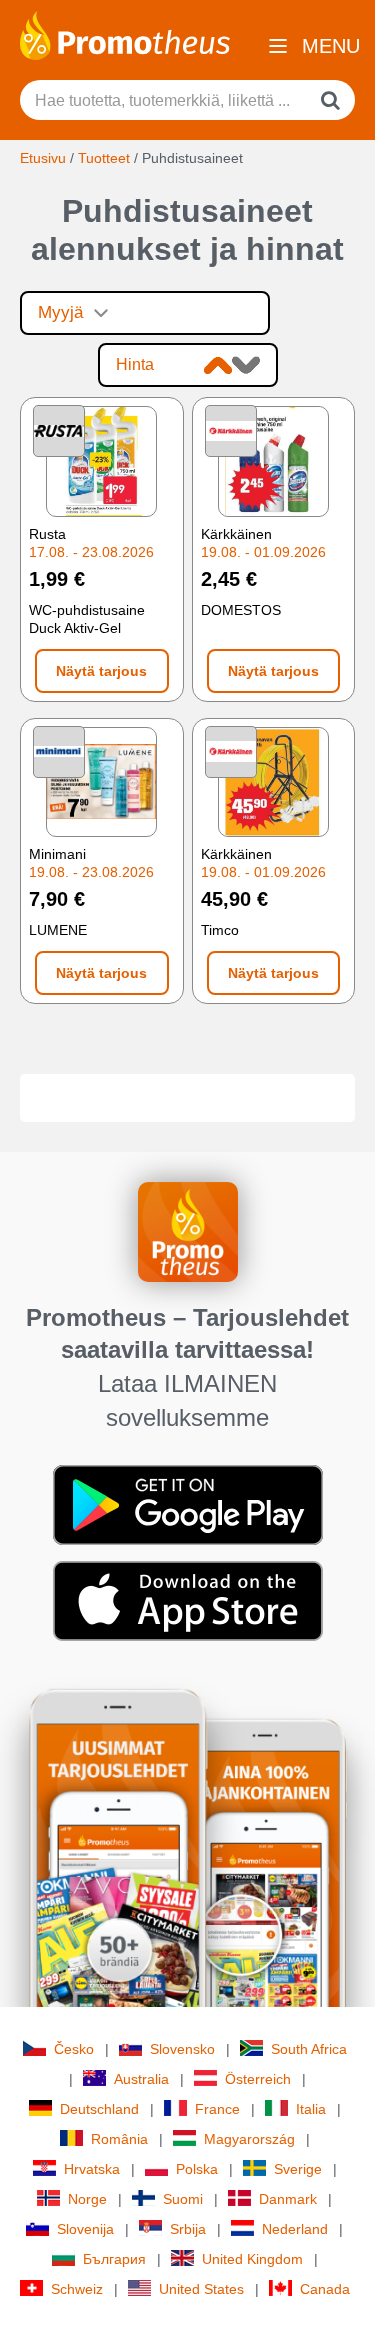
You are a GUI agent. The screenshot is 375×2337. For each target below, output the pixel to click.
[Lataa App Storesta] (188, 1600)
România (119, 2139)
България (114, 2259)
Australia (141, 2079)
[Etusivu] (125, 34)
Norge (87, 2199)
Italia (311, 2109)
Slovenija (85, 2229)
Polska (197, 2169)
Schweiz (77, 2289)
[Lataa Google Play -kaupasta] (188, 1504)
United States (201, 2289)
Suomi (183, 2199)
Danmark (288, 2199)
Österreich (258, 2079)
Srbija (188, 2229)
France (217, 2109)
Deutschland (99, 2109)
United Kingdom (252, 2259)
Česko (74, 2049)
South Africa (309, 2049)
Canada (325, 2289)
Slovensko (182, 2049)
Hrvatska (92, 2169)
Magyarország (249, 2139)
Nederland (295, 2229)
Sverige (298, 2169)
